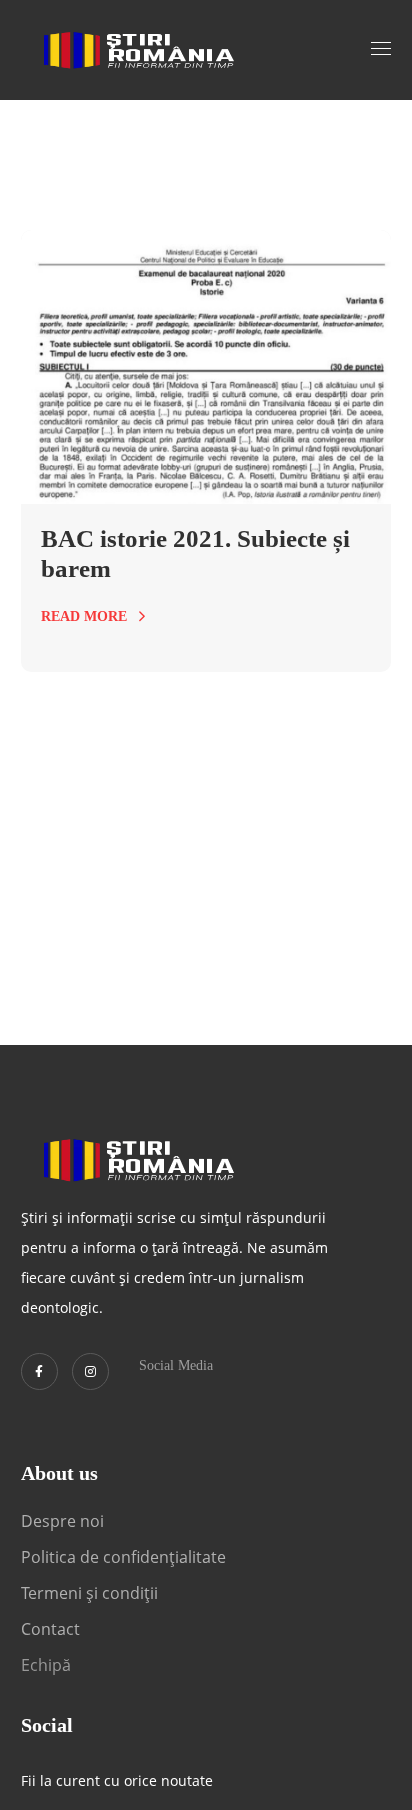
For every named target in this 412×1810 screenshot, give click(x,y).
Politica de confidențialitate (123, 1557)
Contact (52, 1629)
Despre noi (62, 1521)
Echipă (46, 1665)
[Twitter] (39, 1371)
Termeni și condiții (89, 1593)
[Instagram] (90, 1371)
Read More (84, 616)
